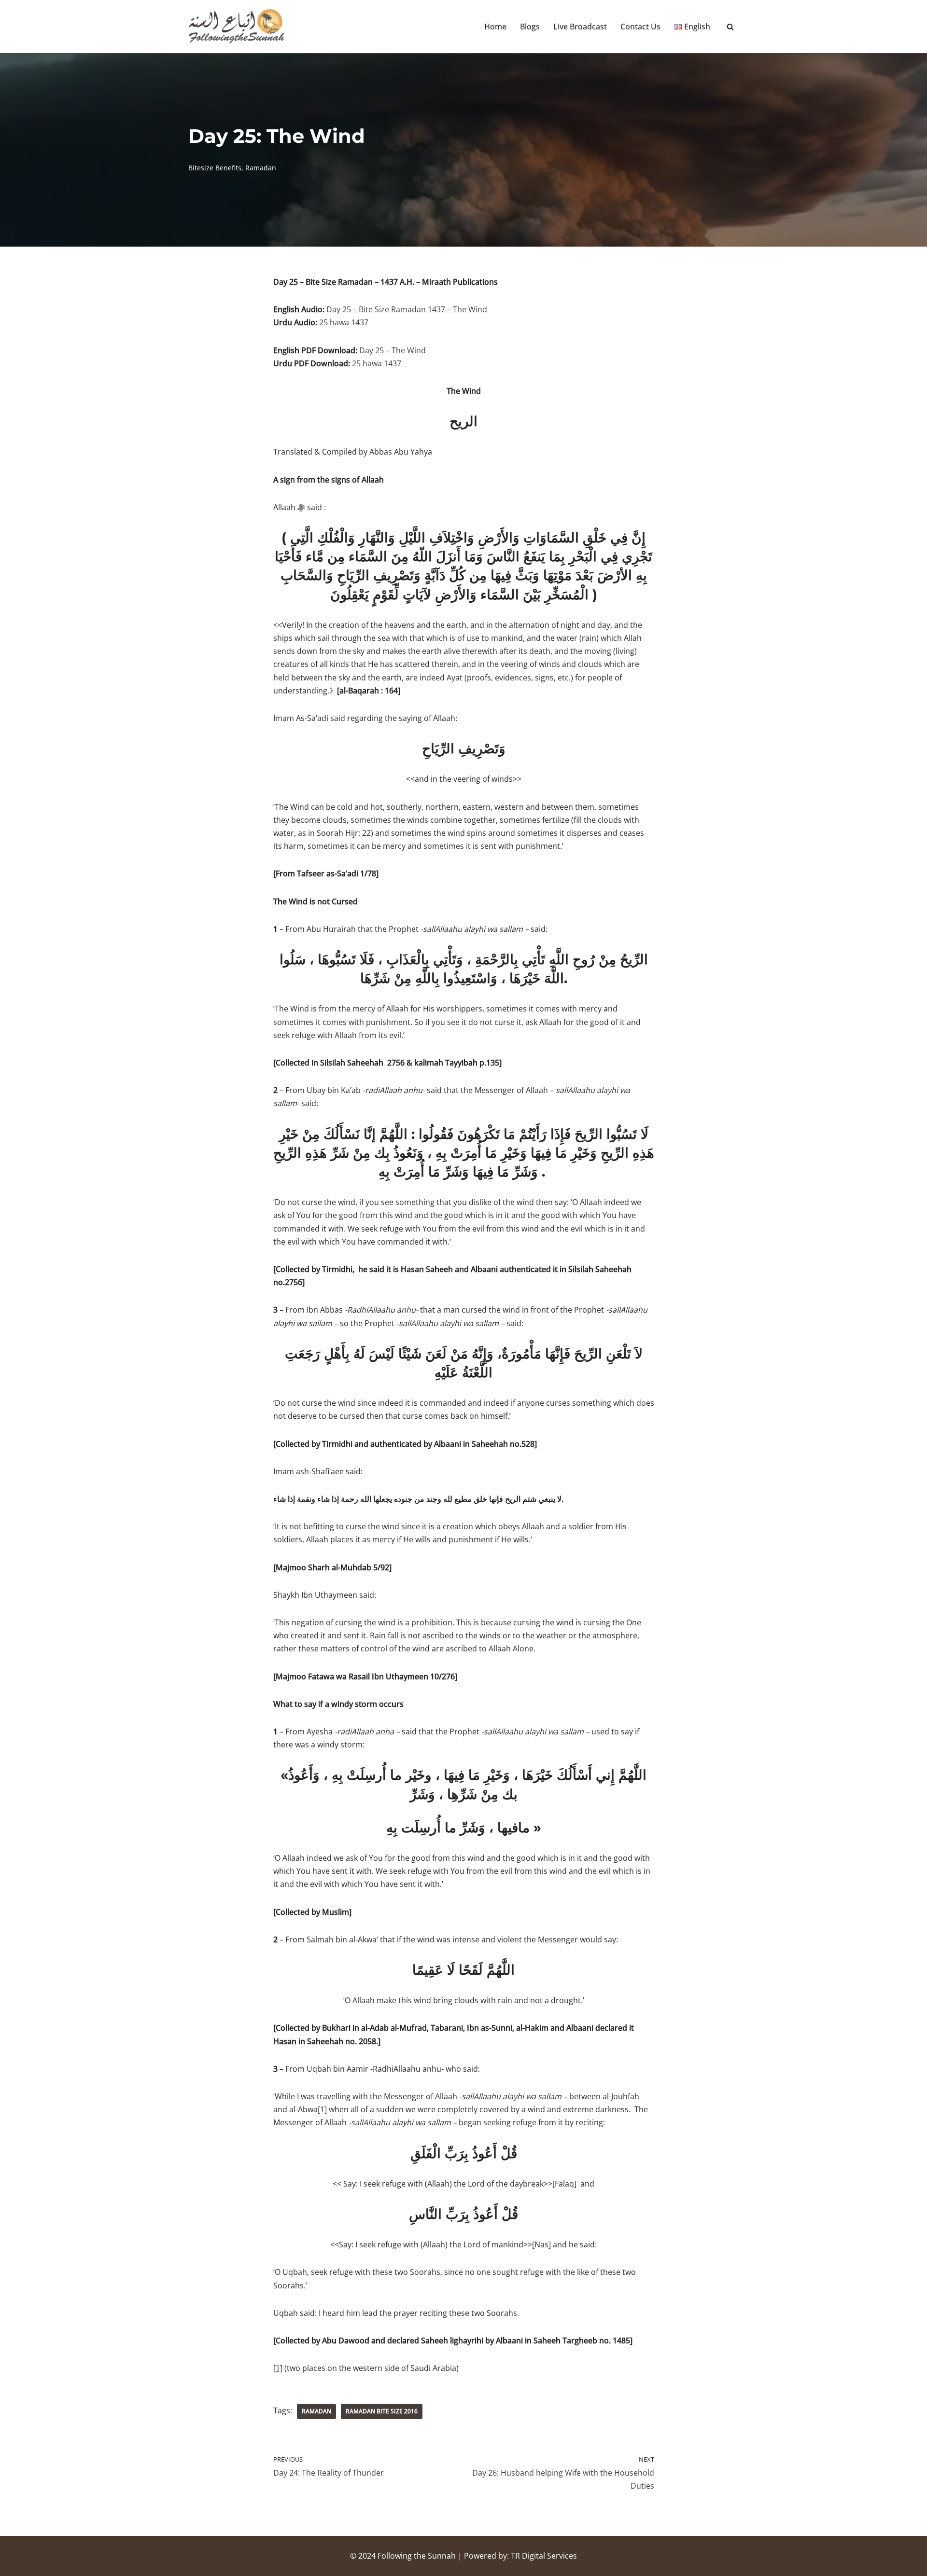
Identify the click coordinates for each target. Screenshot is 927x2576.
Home (495, 27)
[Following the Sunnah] (237, 27)
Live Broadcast (580, 27)
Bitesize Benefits (215, 168)
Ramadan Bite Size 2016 (382, 2411)
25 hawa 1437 (344, 322)
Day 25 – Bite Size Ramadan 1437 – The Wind (407, 309)
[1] (322, 2109)
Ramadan (261, 168)
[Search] (730, 27)
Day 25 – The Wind (393, 350)
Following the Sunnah (417, 2556)
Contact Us (640, 27)
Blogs (530, 27)
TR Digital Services (544, 2556)
